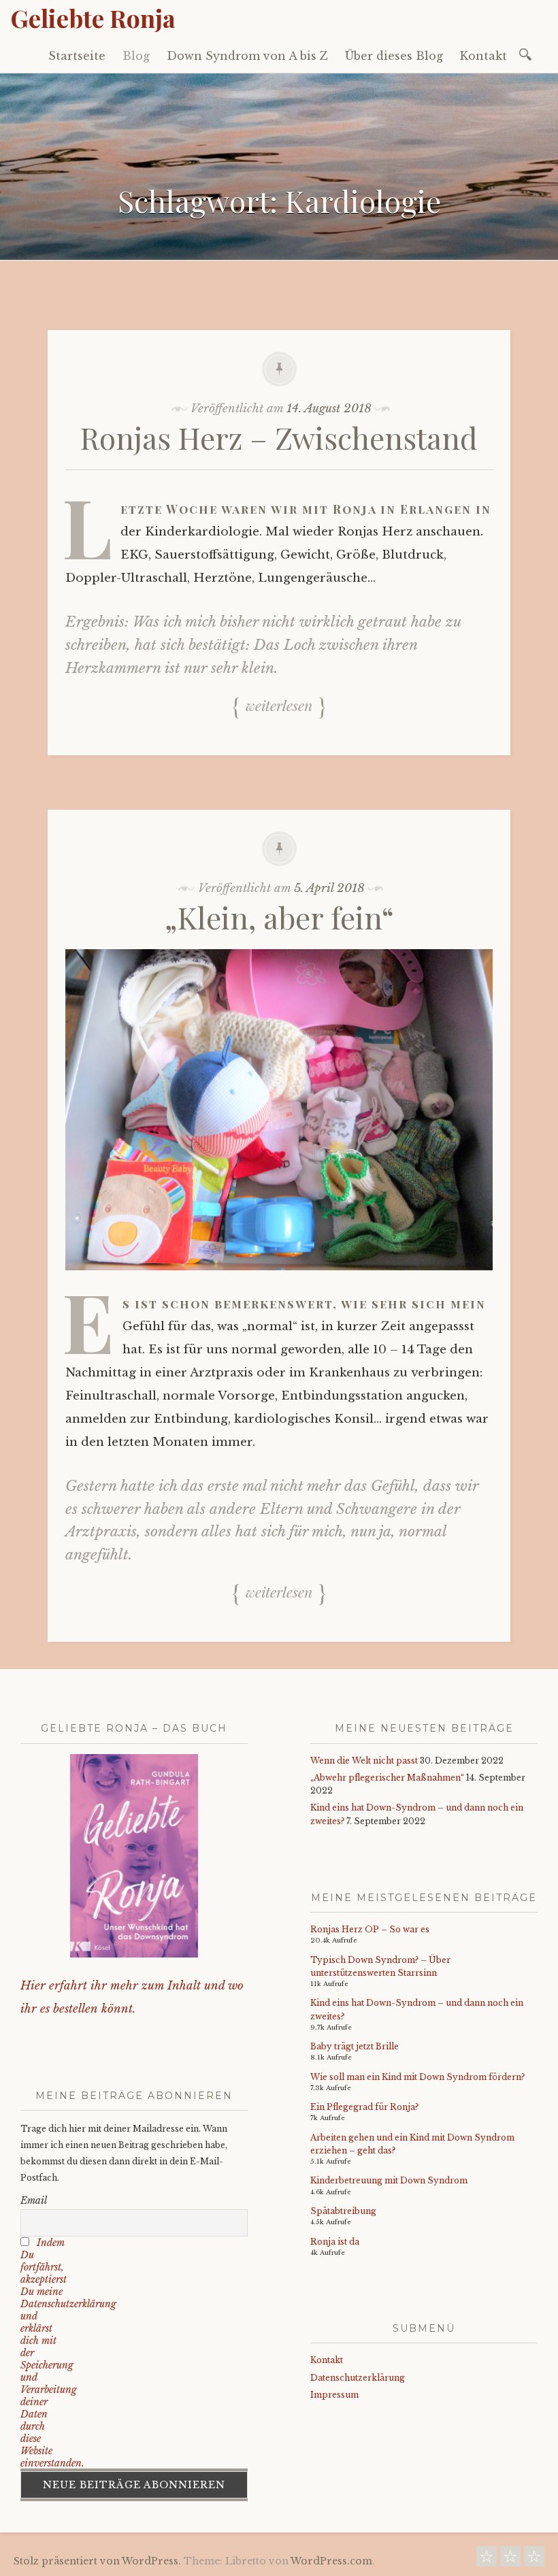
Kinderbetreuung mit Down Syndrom (389, 2180)
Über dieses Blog (394, 56)
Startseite (77, 56)
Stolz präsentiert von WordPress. (97, 2561)
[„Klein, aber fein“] (279, 1280)
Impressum (334, 2395)
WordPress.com (331, 2561)
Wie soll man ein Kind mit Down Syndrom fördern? (417, 2077)
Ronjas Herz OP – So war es (370, 1929)
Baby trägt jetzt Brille (355, 2046)
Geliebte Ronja (93, 18)
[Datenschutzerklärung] (510, 2560)
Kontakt (483, 56)
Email (34, 2200)
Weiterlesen (279, 705)
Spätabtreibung (343, 2211)
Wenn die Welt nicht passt (364, 1761)
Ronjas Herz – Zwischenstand (279, 437)
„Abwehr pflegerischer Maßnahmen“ (387, 1778)
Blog (136, 56)
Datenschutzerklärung (358, 2378)
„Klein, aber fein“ (279, 917)
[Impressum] (534, 2560)
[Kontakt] (487, 2560)
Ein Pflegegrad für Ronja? (364, 2107)
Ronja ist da (335, 2242)
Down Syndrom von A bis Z (247, 56)
